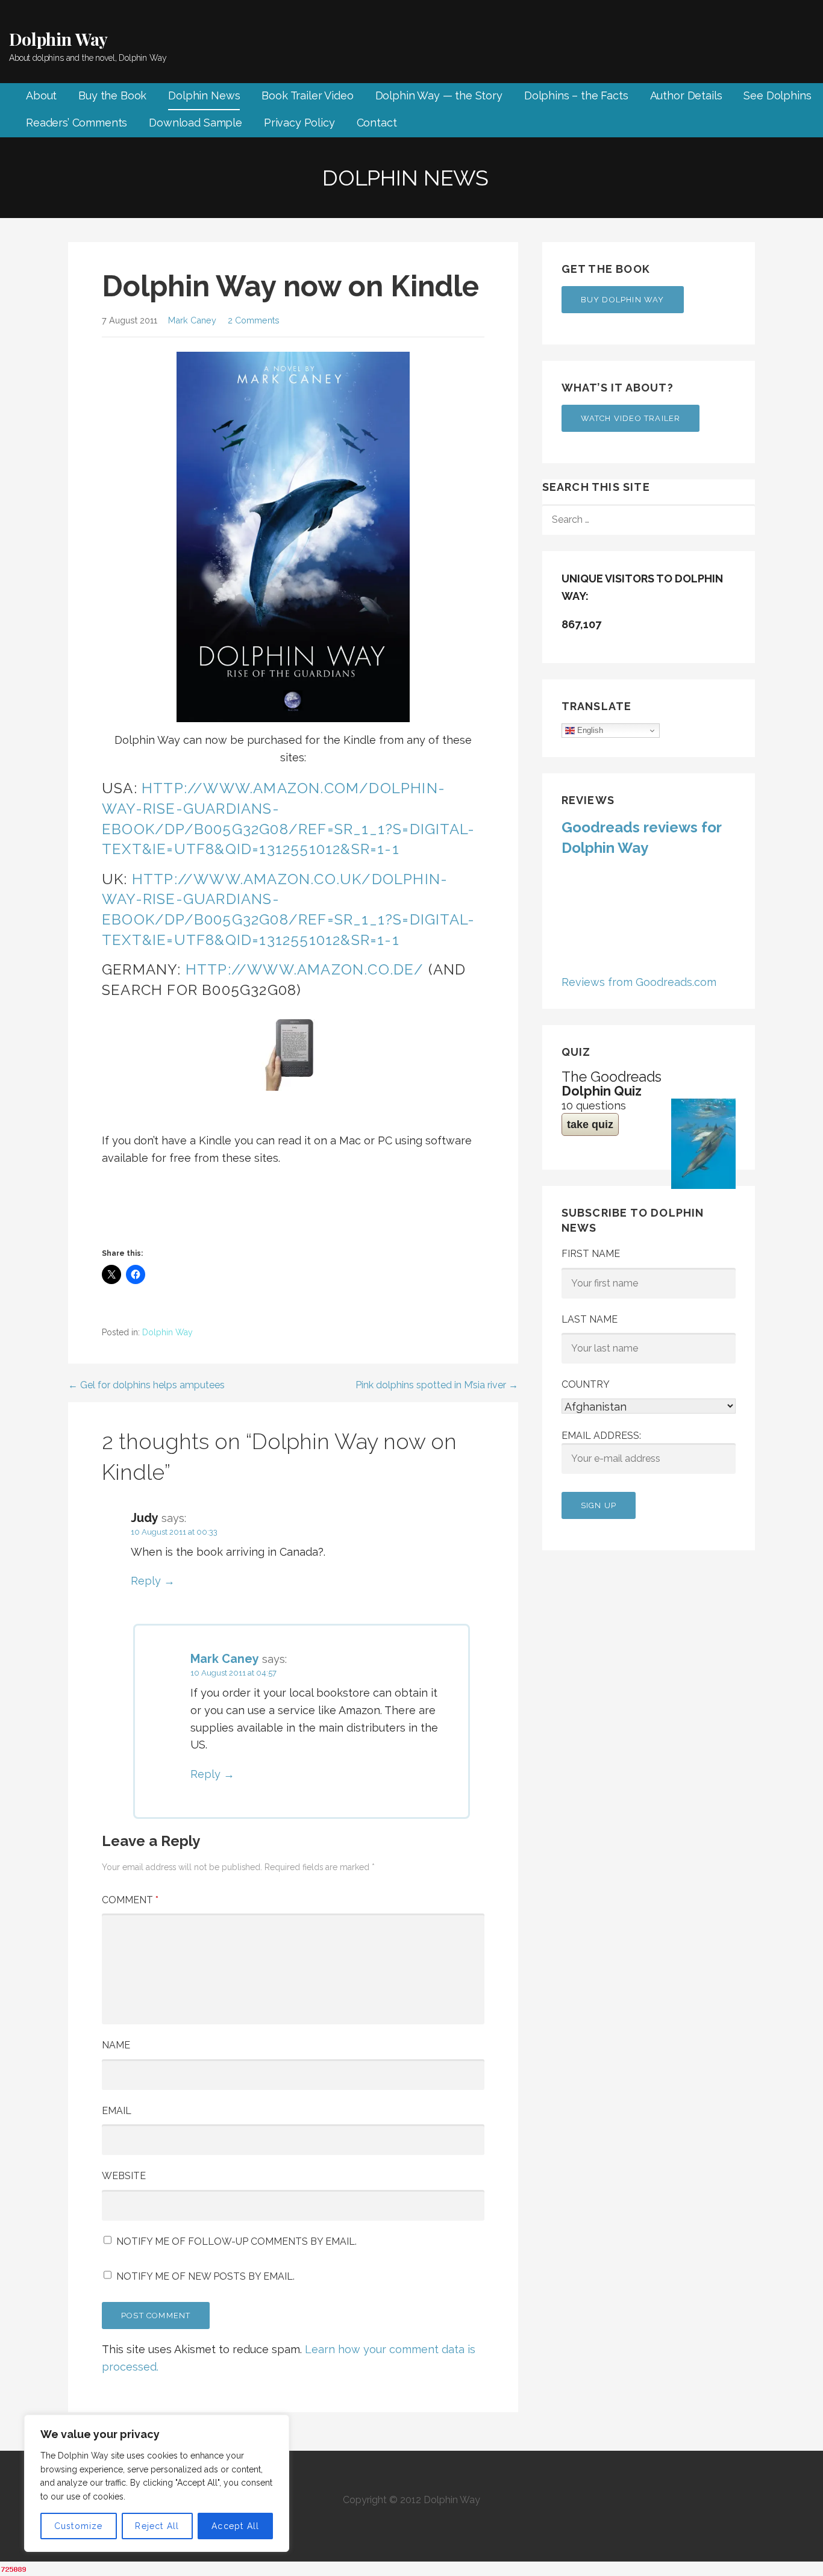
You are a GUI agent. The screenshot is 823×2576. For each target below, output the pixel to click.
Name (116, 2045)
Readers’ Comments (77, 123)
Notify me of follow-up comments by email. (236, 2241)
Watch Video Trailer (631, 418)
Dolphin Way (58, 39)
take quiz (590, 1124)
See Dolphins (777, 95)
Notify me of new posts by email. (205, 2276)
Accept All (235, 2526)
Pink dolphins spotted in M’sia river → (437, 1385)
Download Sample (196, 123)
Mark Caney (192, 320)
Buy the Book (112, 95)
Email (117, 2111)
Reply (146, 1581)
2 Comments (254, 320)
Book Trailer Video (307, 95)
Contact (377, 123)
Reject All (157, 2526)
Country (586, 1384)
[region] (157, 2483)
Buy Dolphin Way (623, 300)
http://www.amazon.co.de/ (305, 969)
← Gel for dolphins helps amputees (146, 1385)
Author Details (686, 95)
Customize (79, 2526)
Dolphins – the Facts (576, 95)
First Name (591, 1254)
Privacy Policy (299, 123)
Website (124, 2176)
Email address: (601, 1436)
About (41, 95)
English (589, 730)
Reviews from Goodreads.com (639, 982)
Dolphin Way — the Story (439, 95)
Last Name (590, 1319)
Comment (130, 1900)
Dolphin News (204, 95)
